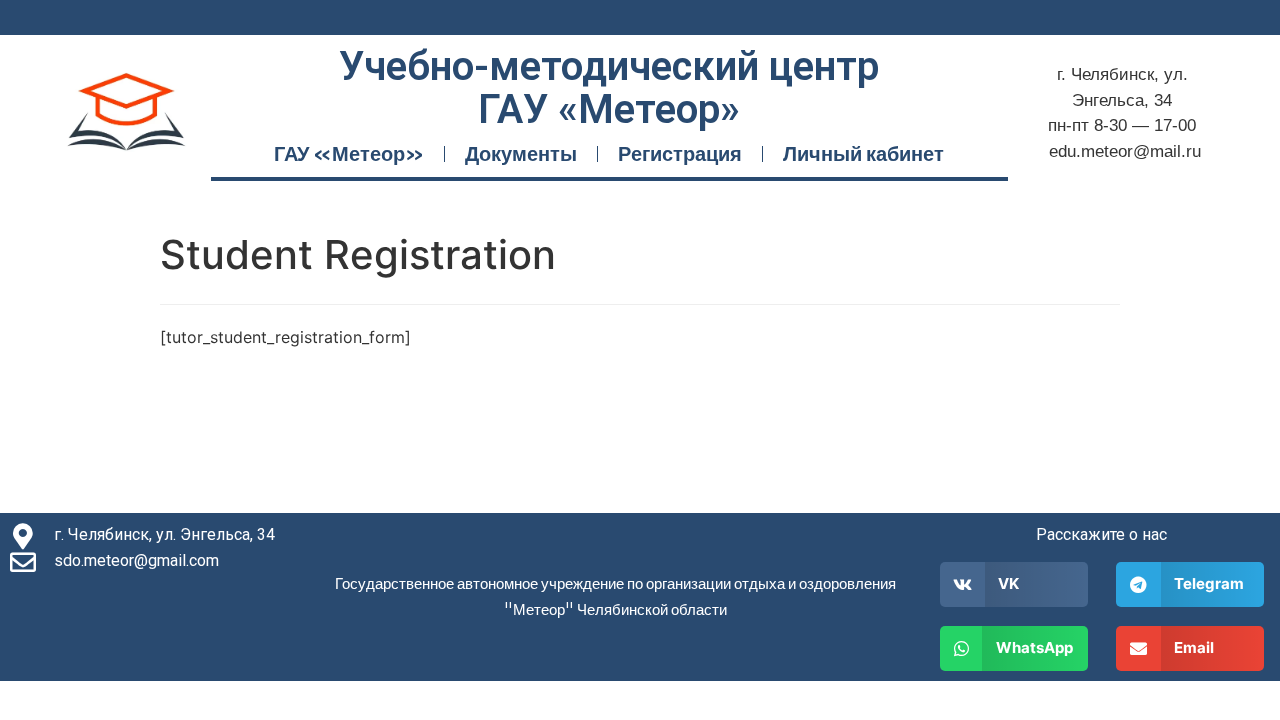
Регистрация (680, 153)
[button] (1014, 584)
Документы (521, 153)
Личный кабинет (863, 153)
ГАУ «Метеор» (349, 153)
